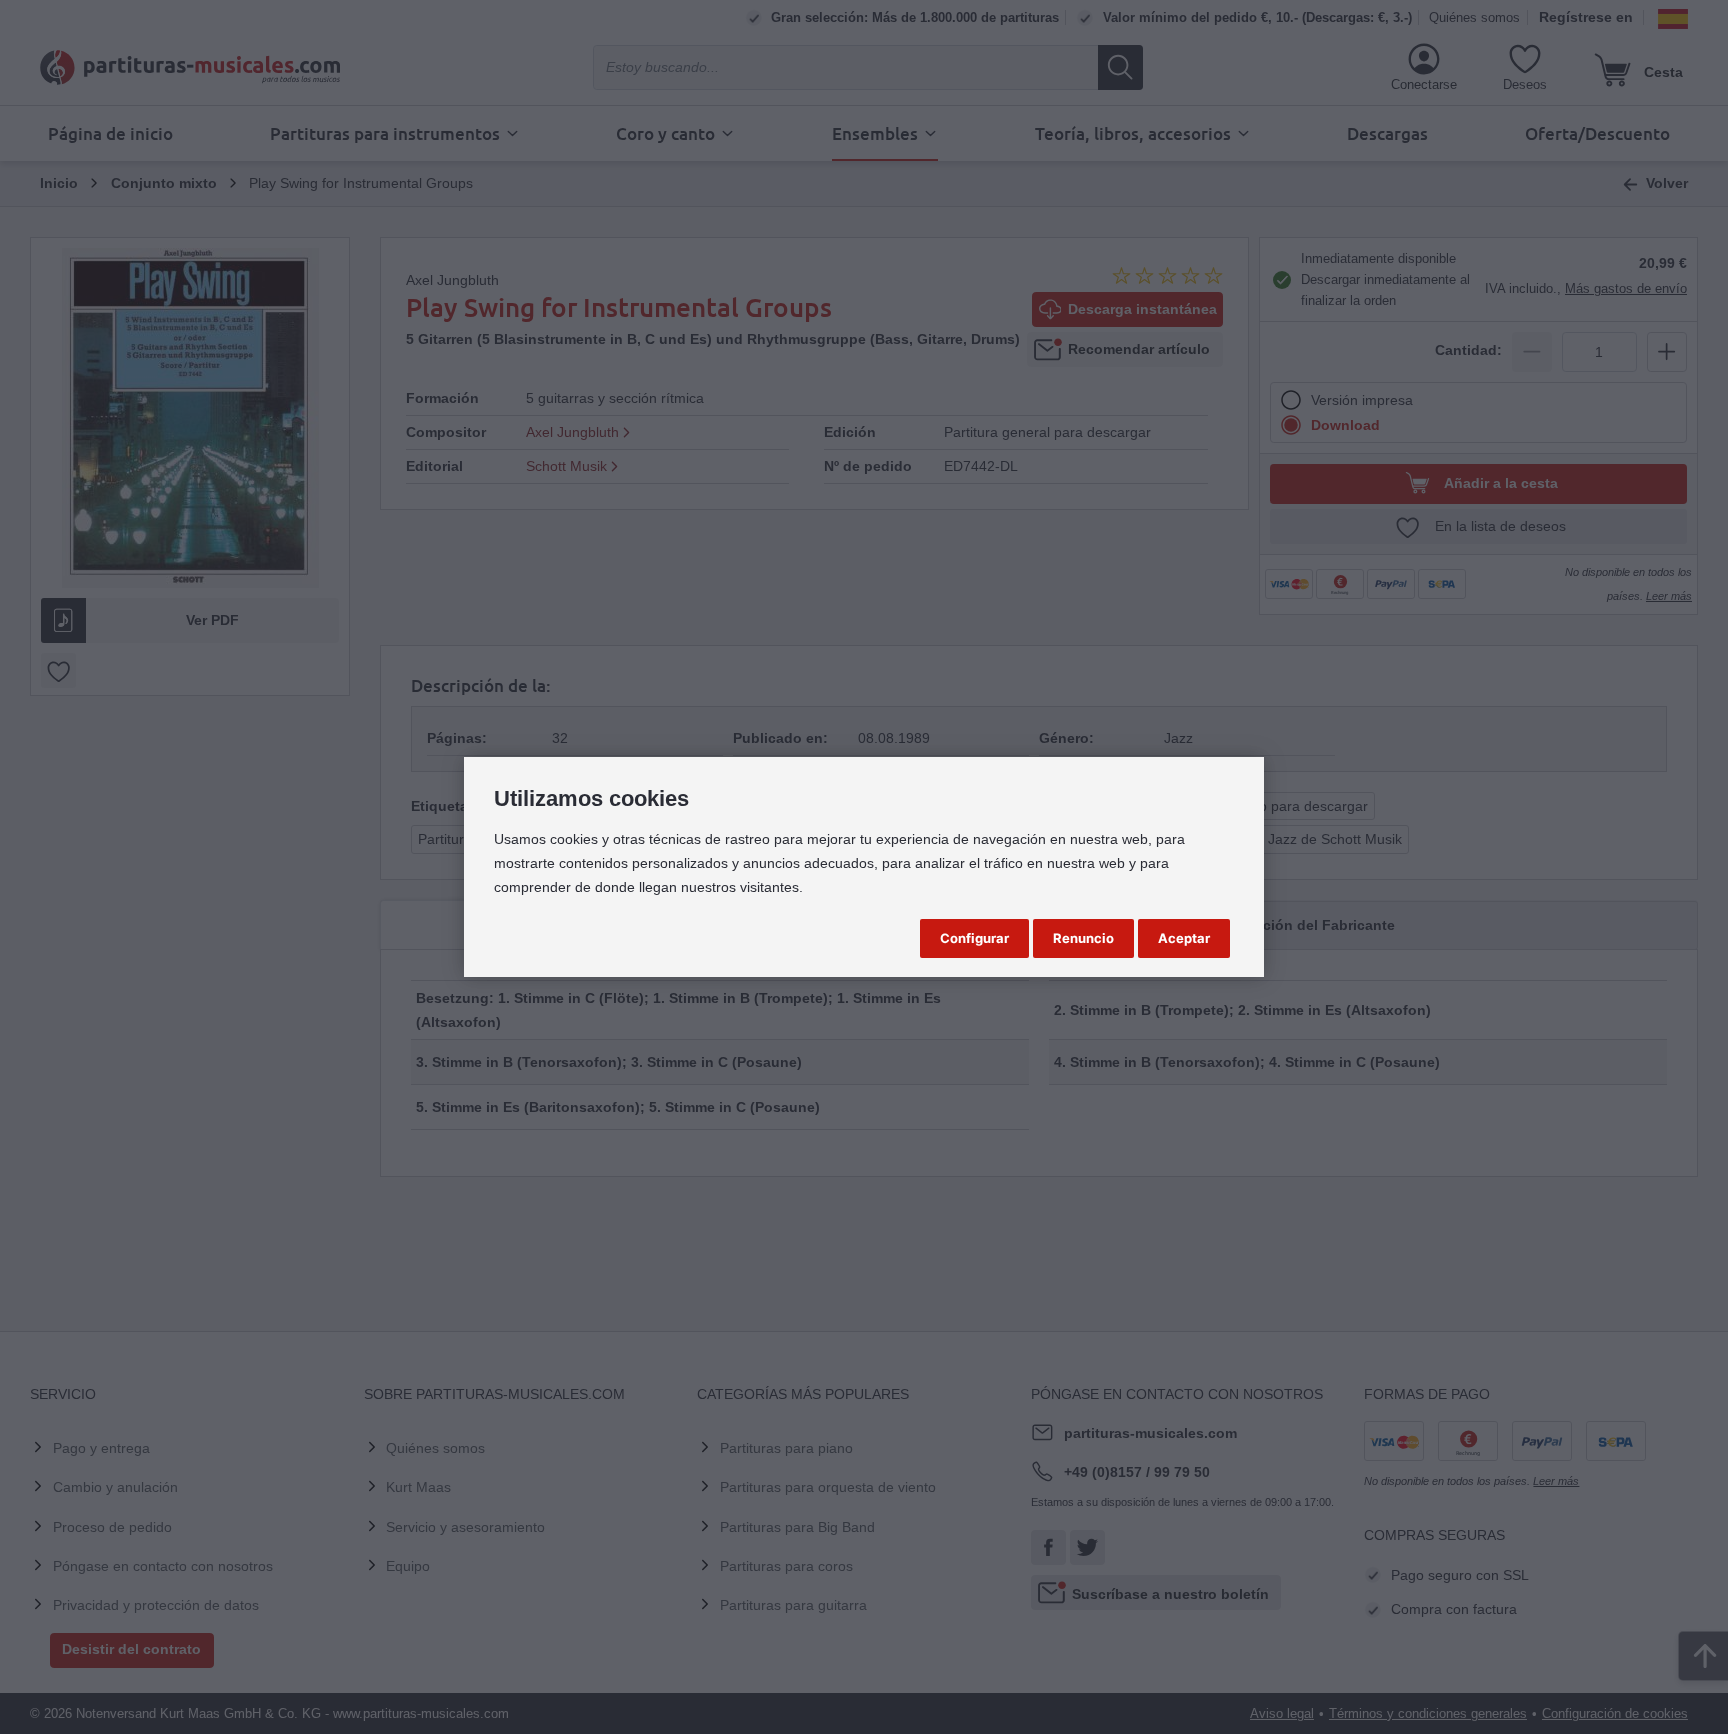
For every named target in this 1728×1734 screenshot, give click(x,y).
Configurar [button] (974, 938)
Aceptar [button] (1184, 938)
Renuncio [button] (1083, 938)
